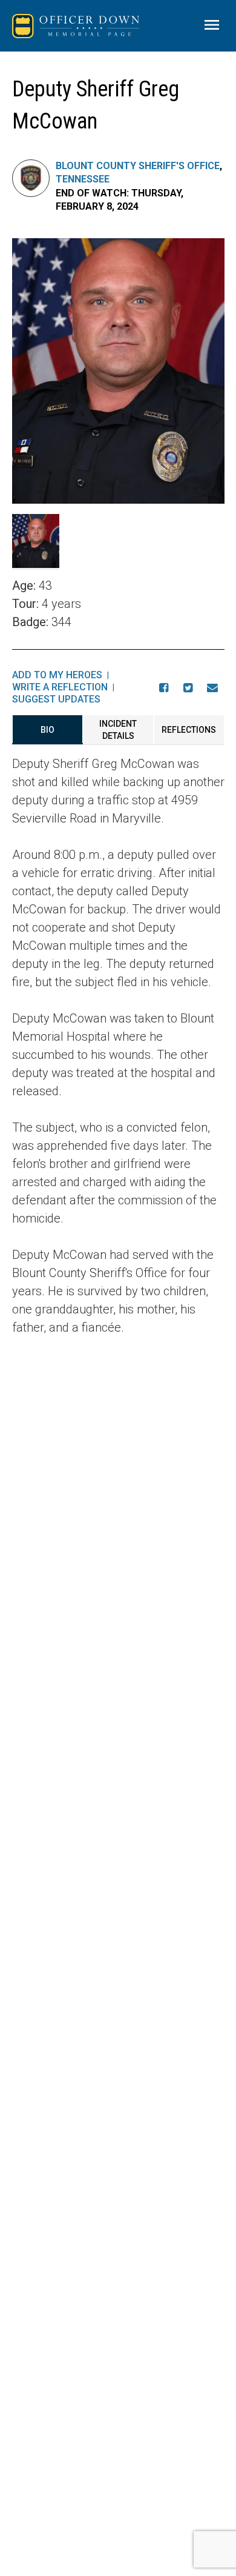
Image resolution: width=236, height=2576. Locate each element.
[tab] (48, 730)
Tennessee (83, 179)
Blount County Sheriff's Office (138, 166)
